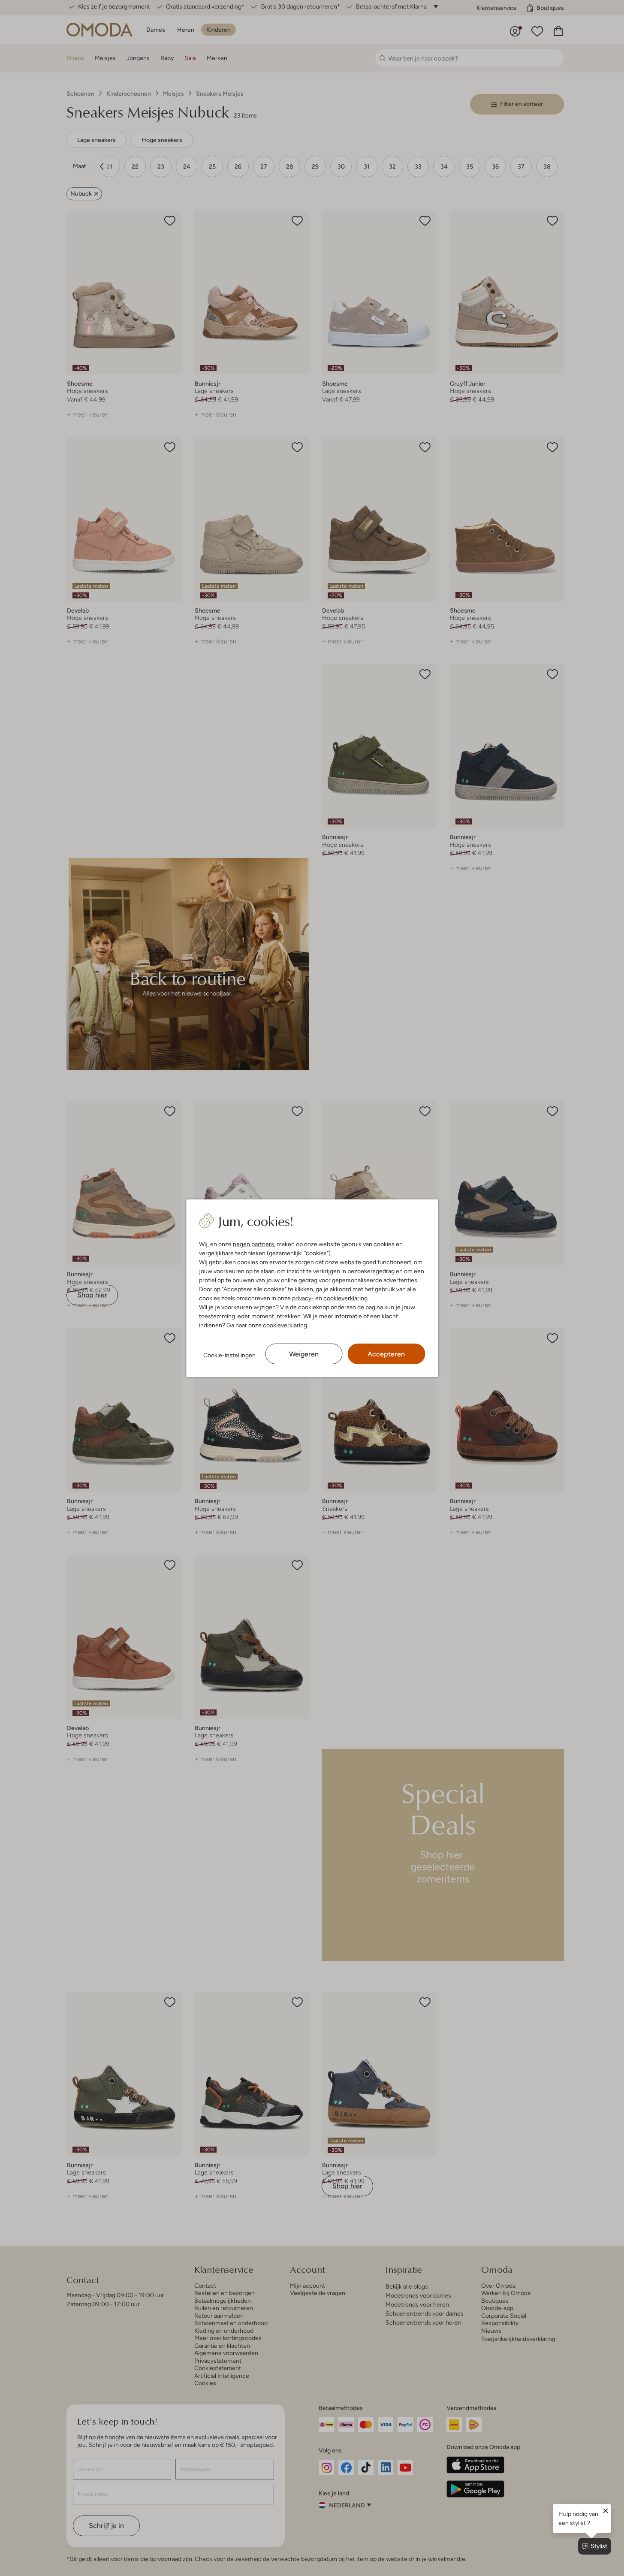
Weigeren (304, 1354)
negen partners (253, 1244)
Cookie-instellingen (229, 1355)
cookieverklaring (345, 1298)
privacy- (303, 1298)
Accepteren (386, 1354)
